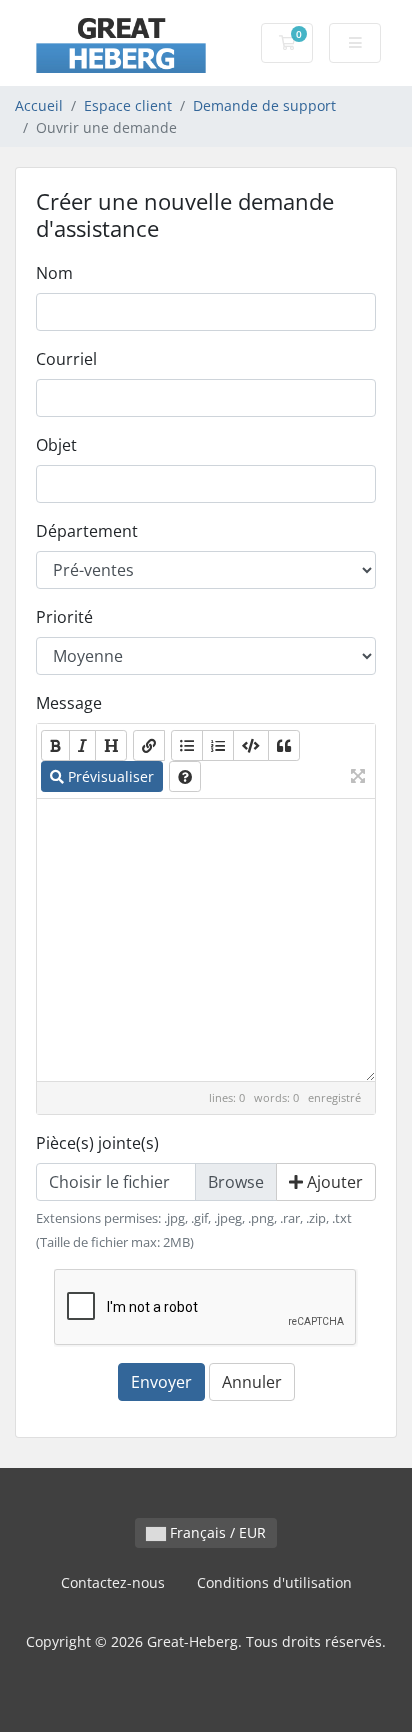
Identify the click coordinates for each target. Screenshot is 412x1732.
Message (69, 703)
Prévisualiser (109, 776)
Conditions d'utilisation (274, 1582)
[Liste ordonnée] (218, 745)
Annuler (252, 1382)
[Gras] (55, 745)
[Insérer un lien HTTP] (149, 745)
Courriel (66, 359)
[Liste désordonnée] (187, 745)
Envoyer (161, 1382)
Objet (56, 445)
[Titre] (111, 745)
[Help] (185, 776)
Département (87, 531)
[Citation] (284, 745)
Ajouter (333, 1182)
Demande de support (264, 105)
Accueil (39, 105)
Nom (54, 273)
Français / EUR (216, 1532)
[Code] (251, 745)
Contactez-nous (113, 1582)
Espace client (128, 105)
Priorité (64, 617)
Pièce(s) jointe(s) (97, 1143)
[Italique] (82, 745)
